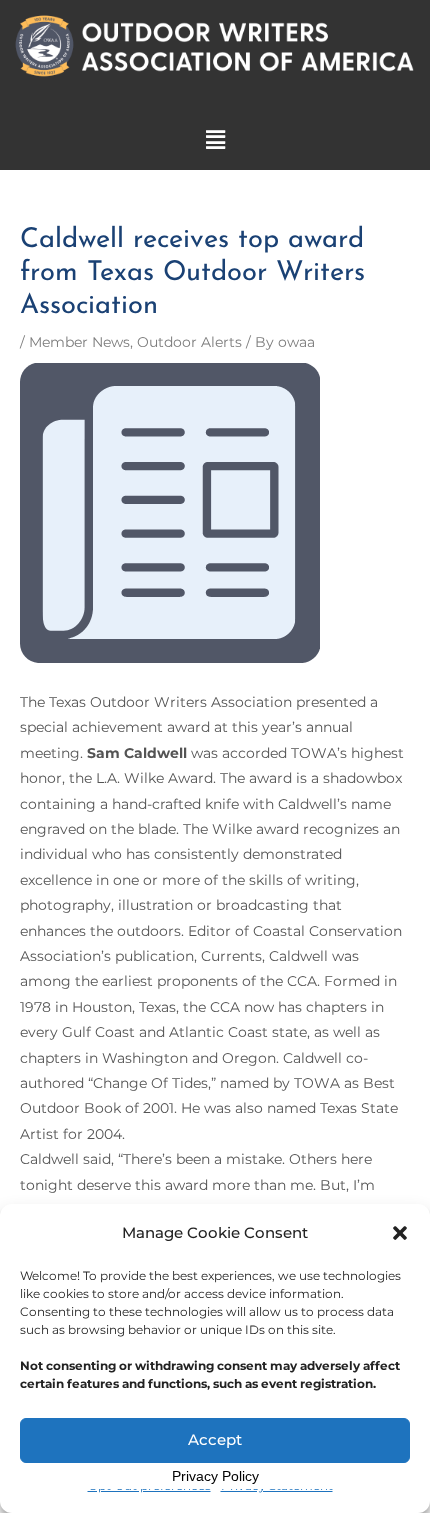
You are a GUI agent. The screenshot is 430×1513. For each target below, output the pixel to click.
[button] (400, 1233)
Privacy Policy (215, 1476)
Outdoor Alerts (189, 342)
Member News (79, 342)
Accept (215, 1439)
